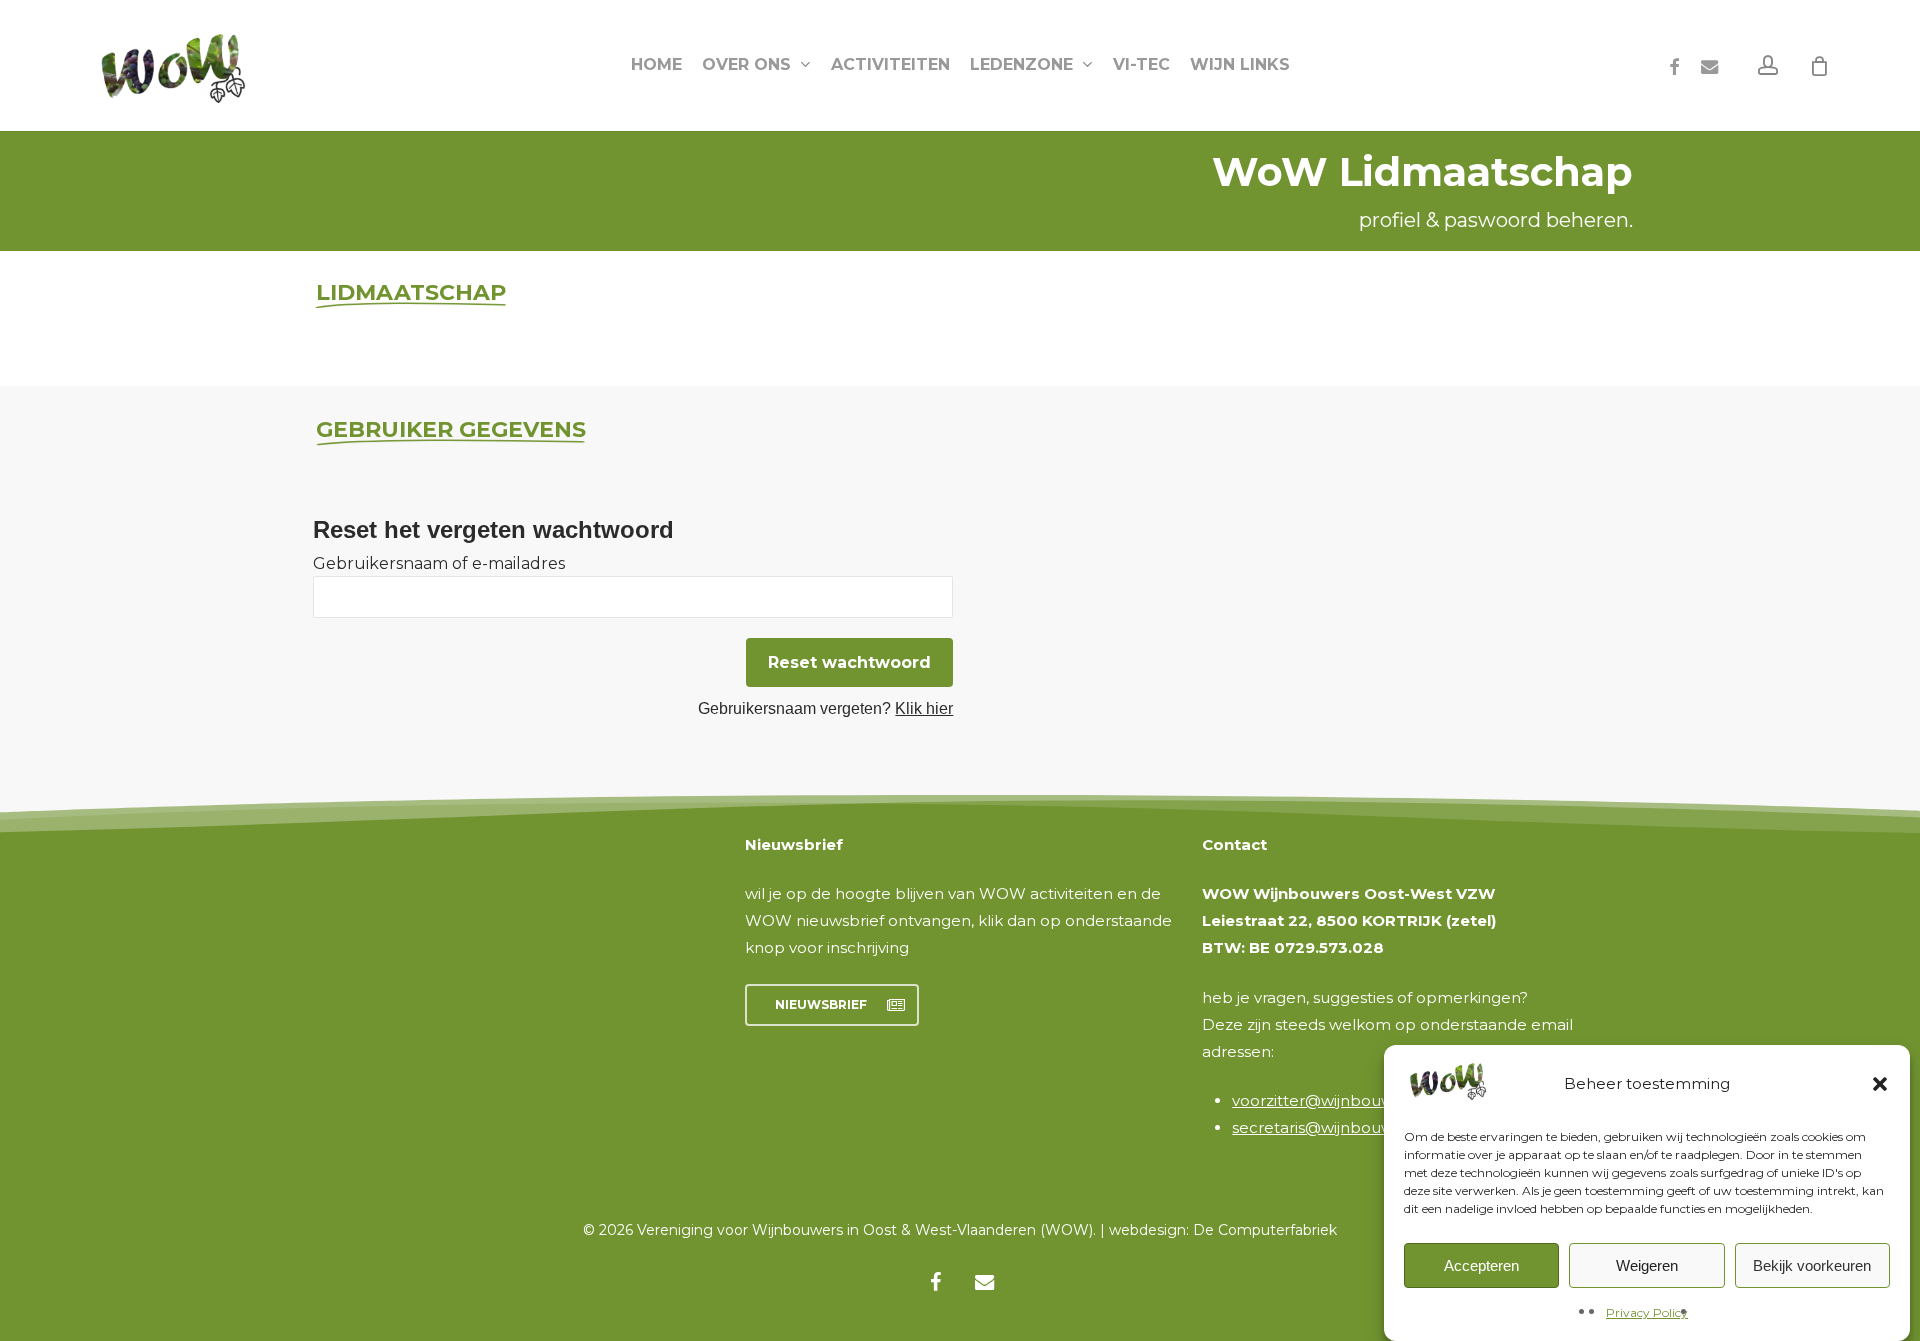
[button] (1880, 1084)
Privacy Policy (1647, 1312)
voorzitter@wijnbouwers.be (1336, 1100)
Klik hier (924, 708)
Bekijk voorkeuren (1812, 1265)
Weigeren (1647, 1265)
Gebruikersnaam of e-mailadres (439, 563)
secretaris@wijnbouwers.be (1336, 1127)
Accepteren (1481, 1265)
